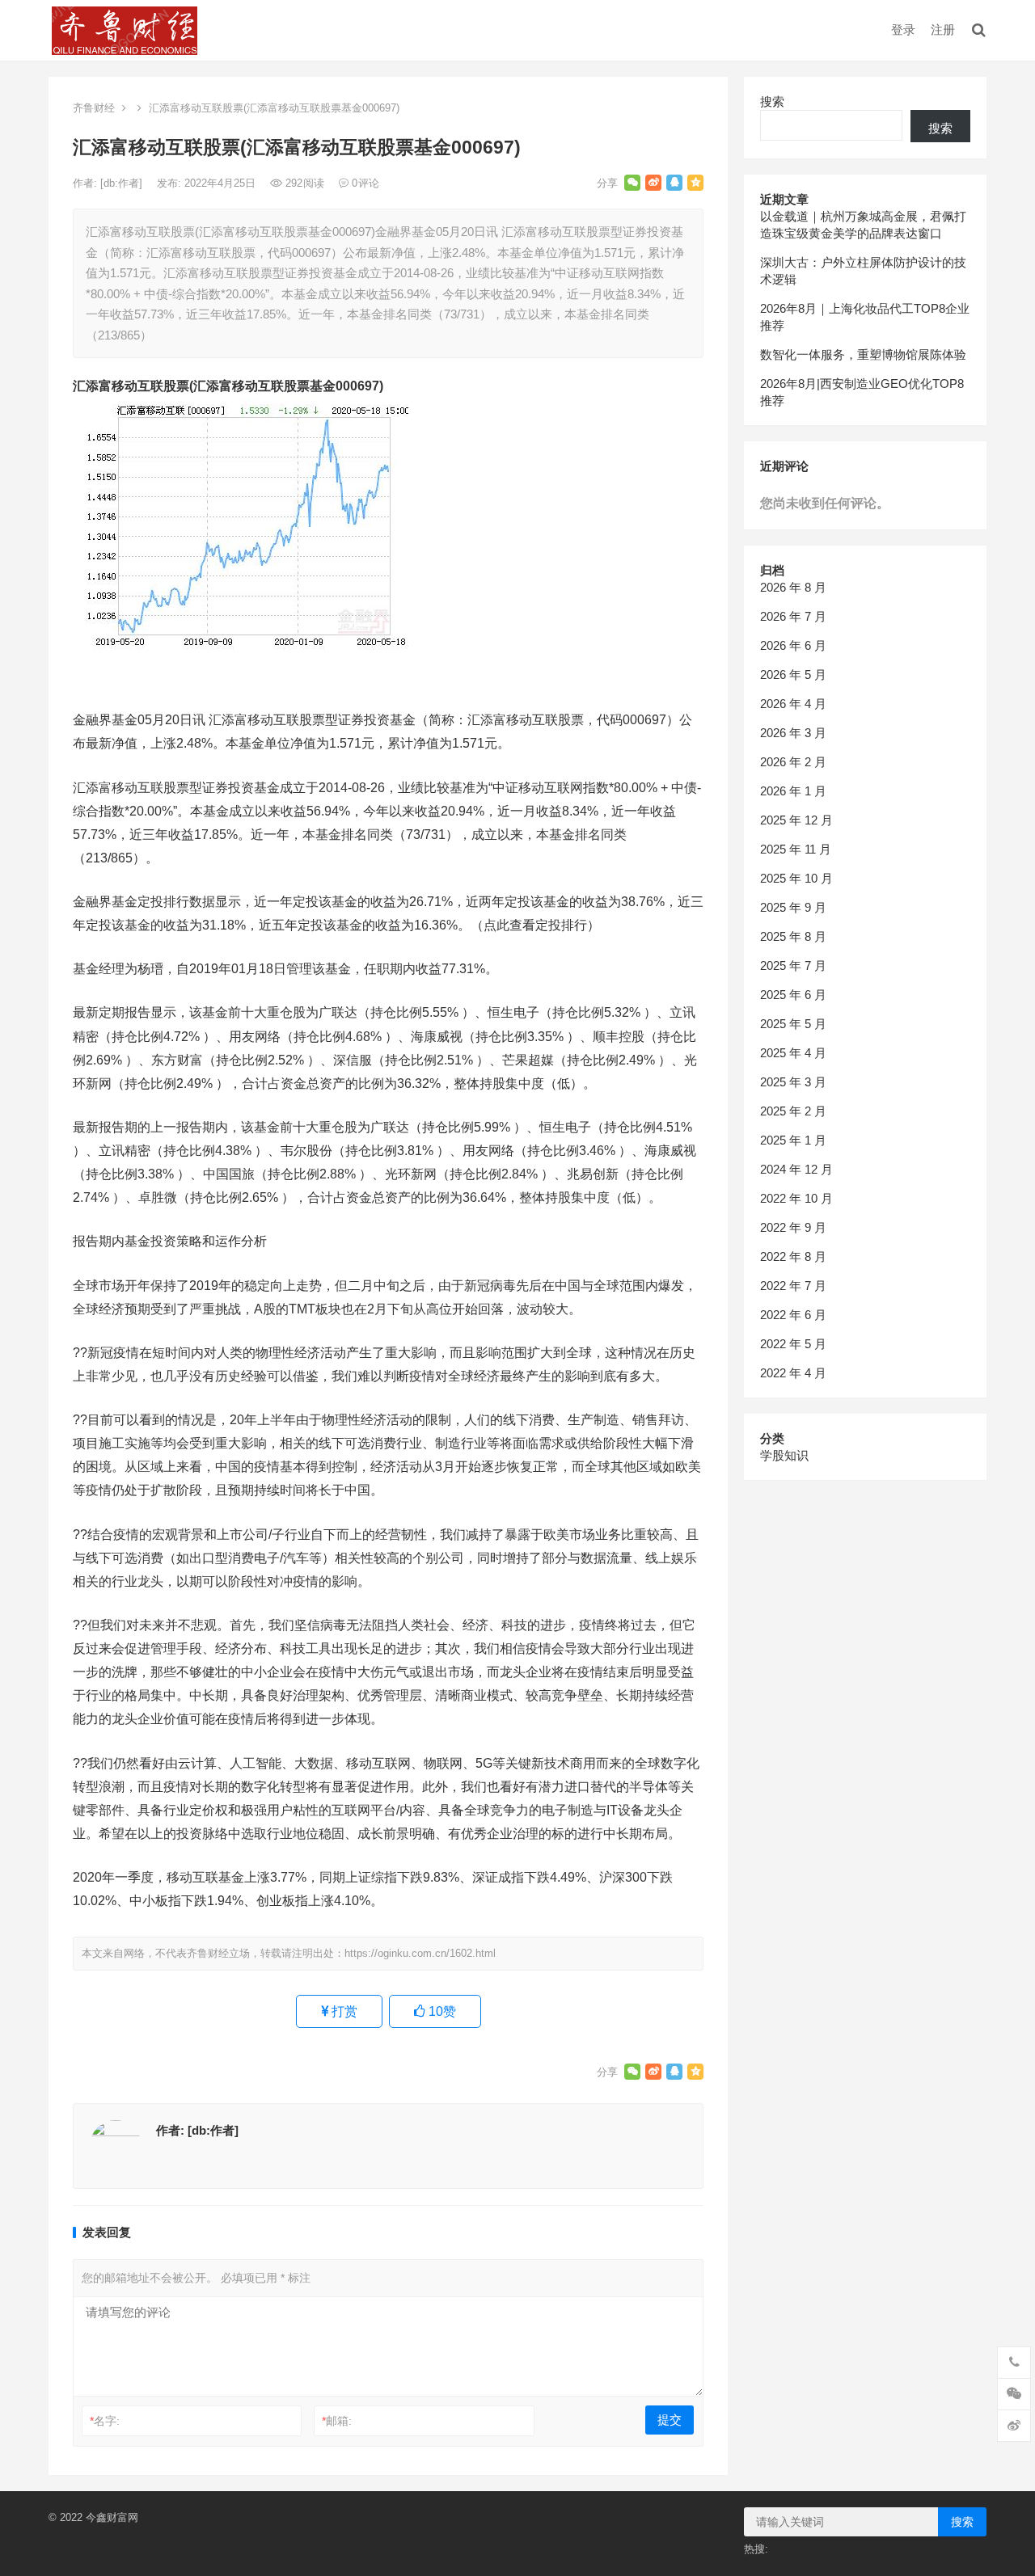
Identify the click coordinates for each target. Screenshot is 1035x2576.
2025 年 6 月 (793, 995)
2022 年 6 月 (793, 1315)
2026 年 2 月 (793, 762)
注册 (943, 30)
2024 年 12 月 (796, 1169)
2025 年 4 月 (793, 1053)
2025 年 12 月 (796, 820)
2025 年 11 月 (796, 849)
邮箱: (337, 2421)
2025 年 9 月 (793, 907)
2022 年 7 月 (793, 1286)
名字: (105, 2421)
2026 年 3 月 (793, 733)
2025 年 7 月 (793, 965)
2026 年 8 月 (793, 587)
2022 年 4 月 (793, 1373)
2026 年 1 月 (793, 791)
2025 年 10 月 (796, 878)
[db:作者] (123, 183)
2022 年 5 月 (793, 1344)
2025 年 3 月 (793, 1082)
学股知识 (784, 1455)
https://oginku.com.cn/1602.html (420, 1953)
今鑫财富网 (112, 2517)
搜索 (772, 101)
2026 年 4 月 (793, 704)
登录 (903, 30)
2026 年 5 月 (793, 675)
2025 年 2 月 (793, 1111)
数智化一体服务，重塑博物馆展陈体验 (863, 354)
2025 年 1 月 (793, 1140)
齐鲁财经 (94, 108)
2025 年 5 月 (793, 1024)
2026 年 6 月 (793, 645)
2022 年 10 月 (796, 1198)
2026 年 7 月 (793, 616)
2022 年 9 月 (793, 1227)
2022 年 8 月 (793, 1256)
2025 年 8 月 (793, 936)
